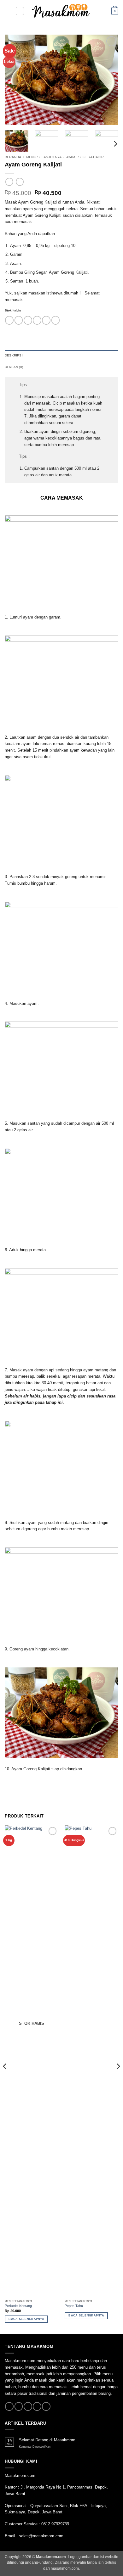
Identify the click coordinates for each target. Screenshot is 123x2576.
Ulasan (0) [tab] (14, 367)
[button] (8, 11)
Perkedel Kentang (18, 2306)
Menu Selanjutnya (44, 157)
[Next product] (9, 182)
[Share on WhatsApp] (9, 320)
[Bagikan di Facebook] (19, 320)
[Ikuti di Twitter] (28, 2406)
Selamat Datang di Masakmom (47, 2440)
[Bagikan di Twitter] (28, 320)
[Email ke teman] (37, 320)
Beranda (13, 157)
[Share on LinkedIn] (56, 320)
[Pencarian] (20, 11)
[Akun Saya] (103, 11)
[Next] (108, 80)
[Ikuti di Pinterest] (46, 2406)
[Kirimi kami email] (37, 2406)
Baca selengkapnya (26, 2319)
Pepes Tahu (74, 2306)
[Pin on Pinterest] (46, 320)
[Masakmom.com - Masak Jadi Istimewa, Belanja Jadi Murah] (61, 11)
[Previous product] (20, 182)
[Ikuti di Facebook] (9, 2406)
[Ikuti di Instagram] (19, 2406)
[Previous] (15, 80)
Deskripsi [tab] (14, 355)
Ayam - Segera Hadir (85, 157)
